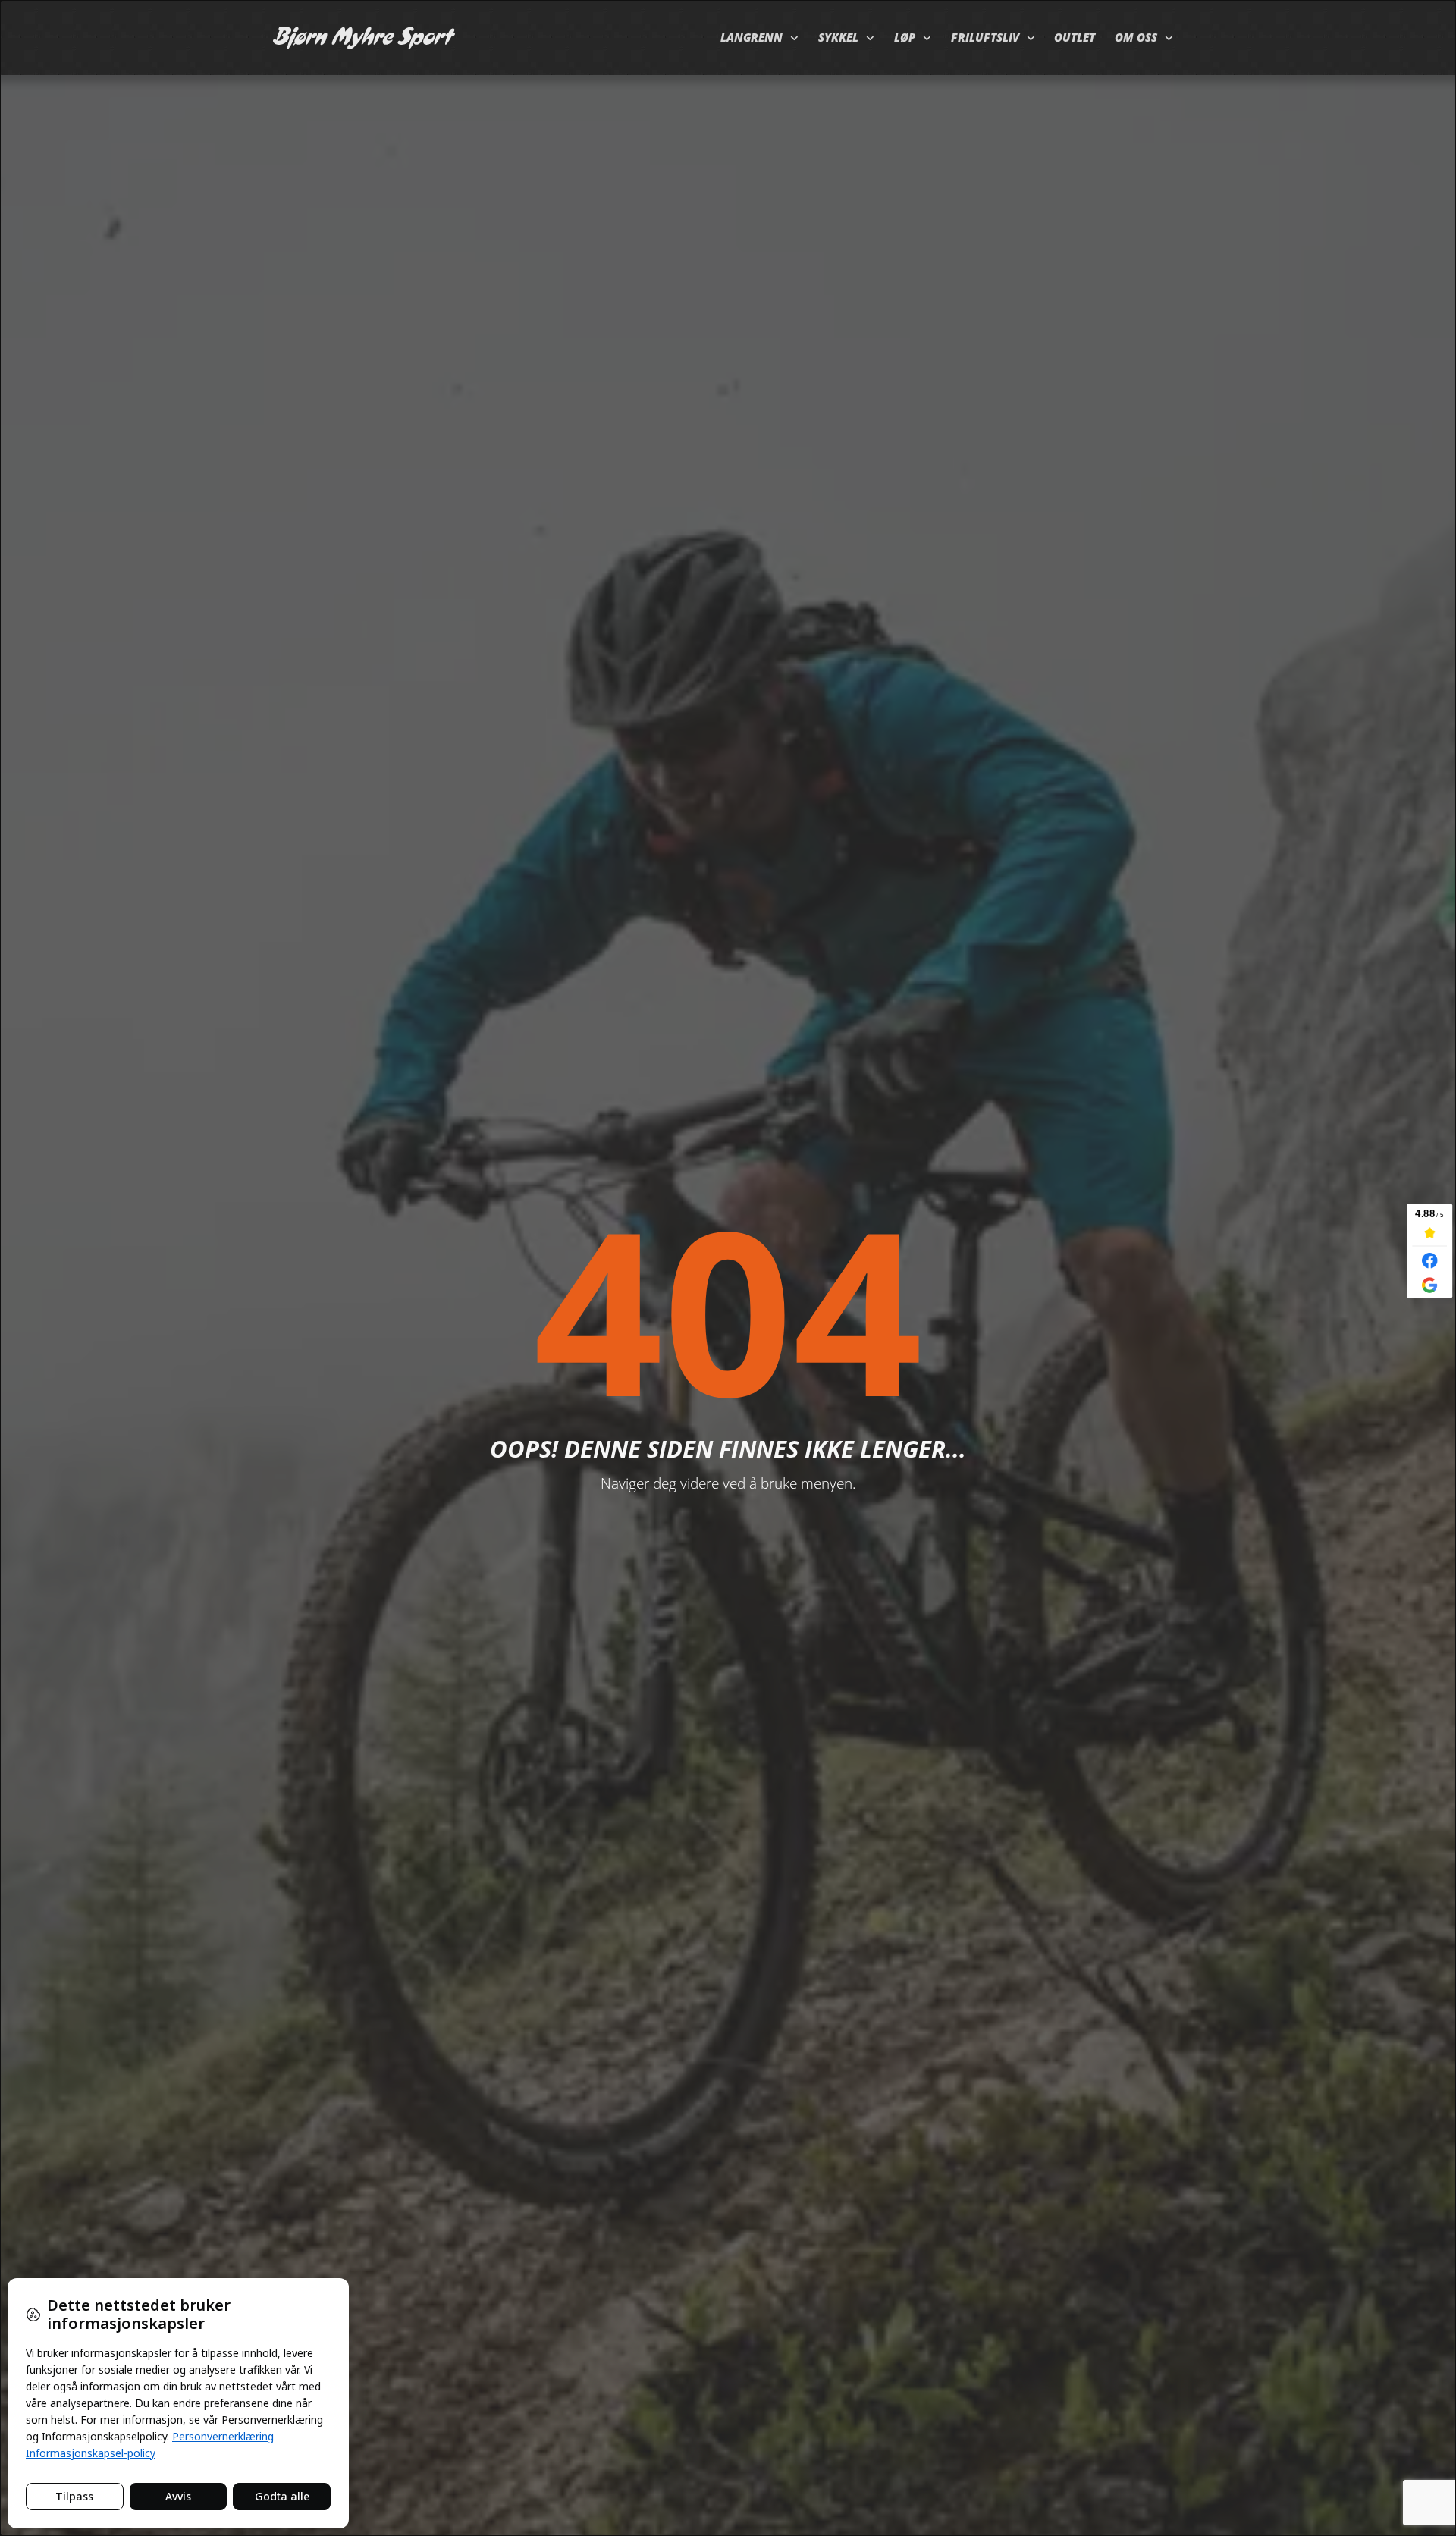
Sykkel (838, 38)
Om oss (1136, 38)
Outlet (1075, 38)
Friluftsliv (985, 38)
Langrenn (752, 38)
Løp (905, 38)
